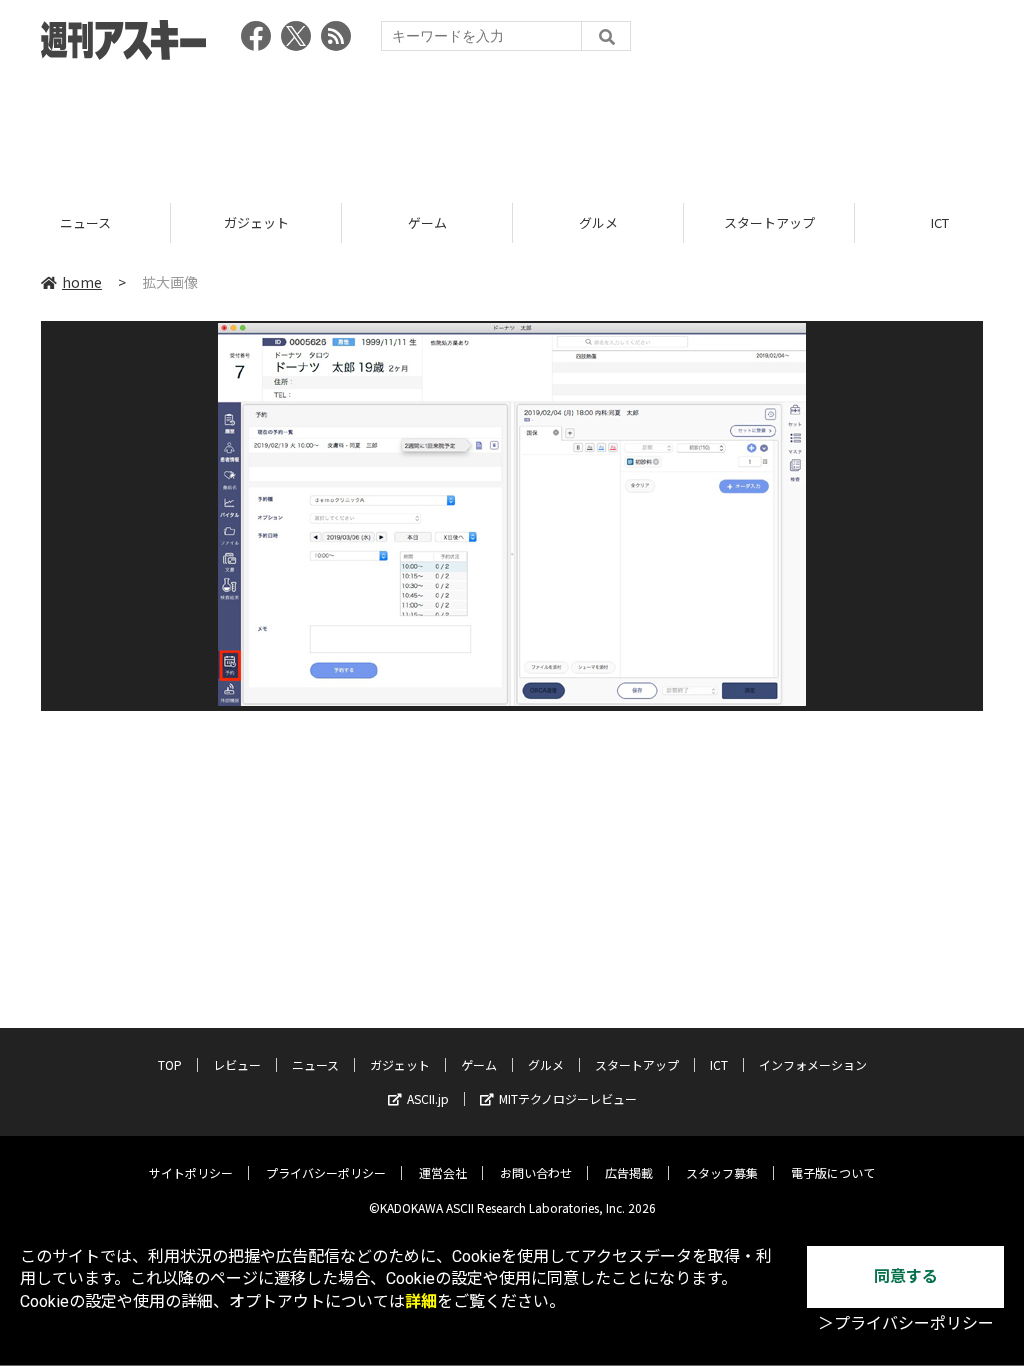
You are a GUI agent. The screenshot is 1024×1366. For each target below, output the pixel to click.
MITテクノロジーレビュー (568, 1098)
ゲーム (295, 222)
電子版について (833, 1172)
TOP (170, 1064)
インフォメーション (813, 1064)
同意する (906, 1276)
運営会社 (443, 1172)
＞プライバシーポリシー (906, 1323)
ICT (809, 222)
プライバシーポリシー (326, 1172)
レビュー (237, 1064)
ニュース (315, 1064)
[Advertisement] (512, 125)
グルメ (466, 222)
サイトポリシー (191, 1172)
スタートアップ (637, 222)
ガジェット (124, 222)
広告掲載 (629, 1172)
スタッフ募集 (722, 1172)
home (82, 282)
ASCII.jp (428, 1098)
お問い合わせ (536, 1172)
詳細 (421, 1301)
